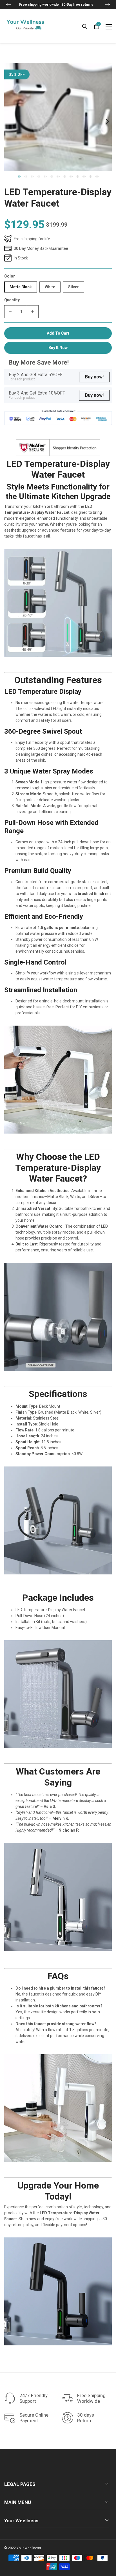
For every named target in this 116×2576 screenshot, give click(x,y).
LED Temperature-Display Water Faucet (58, 198)
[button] (8, 5)
